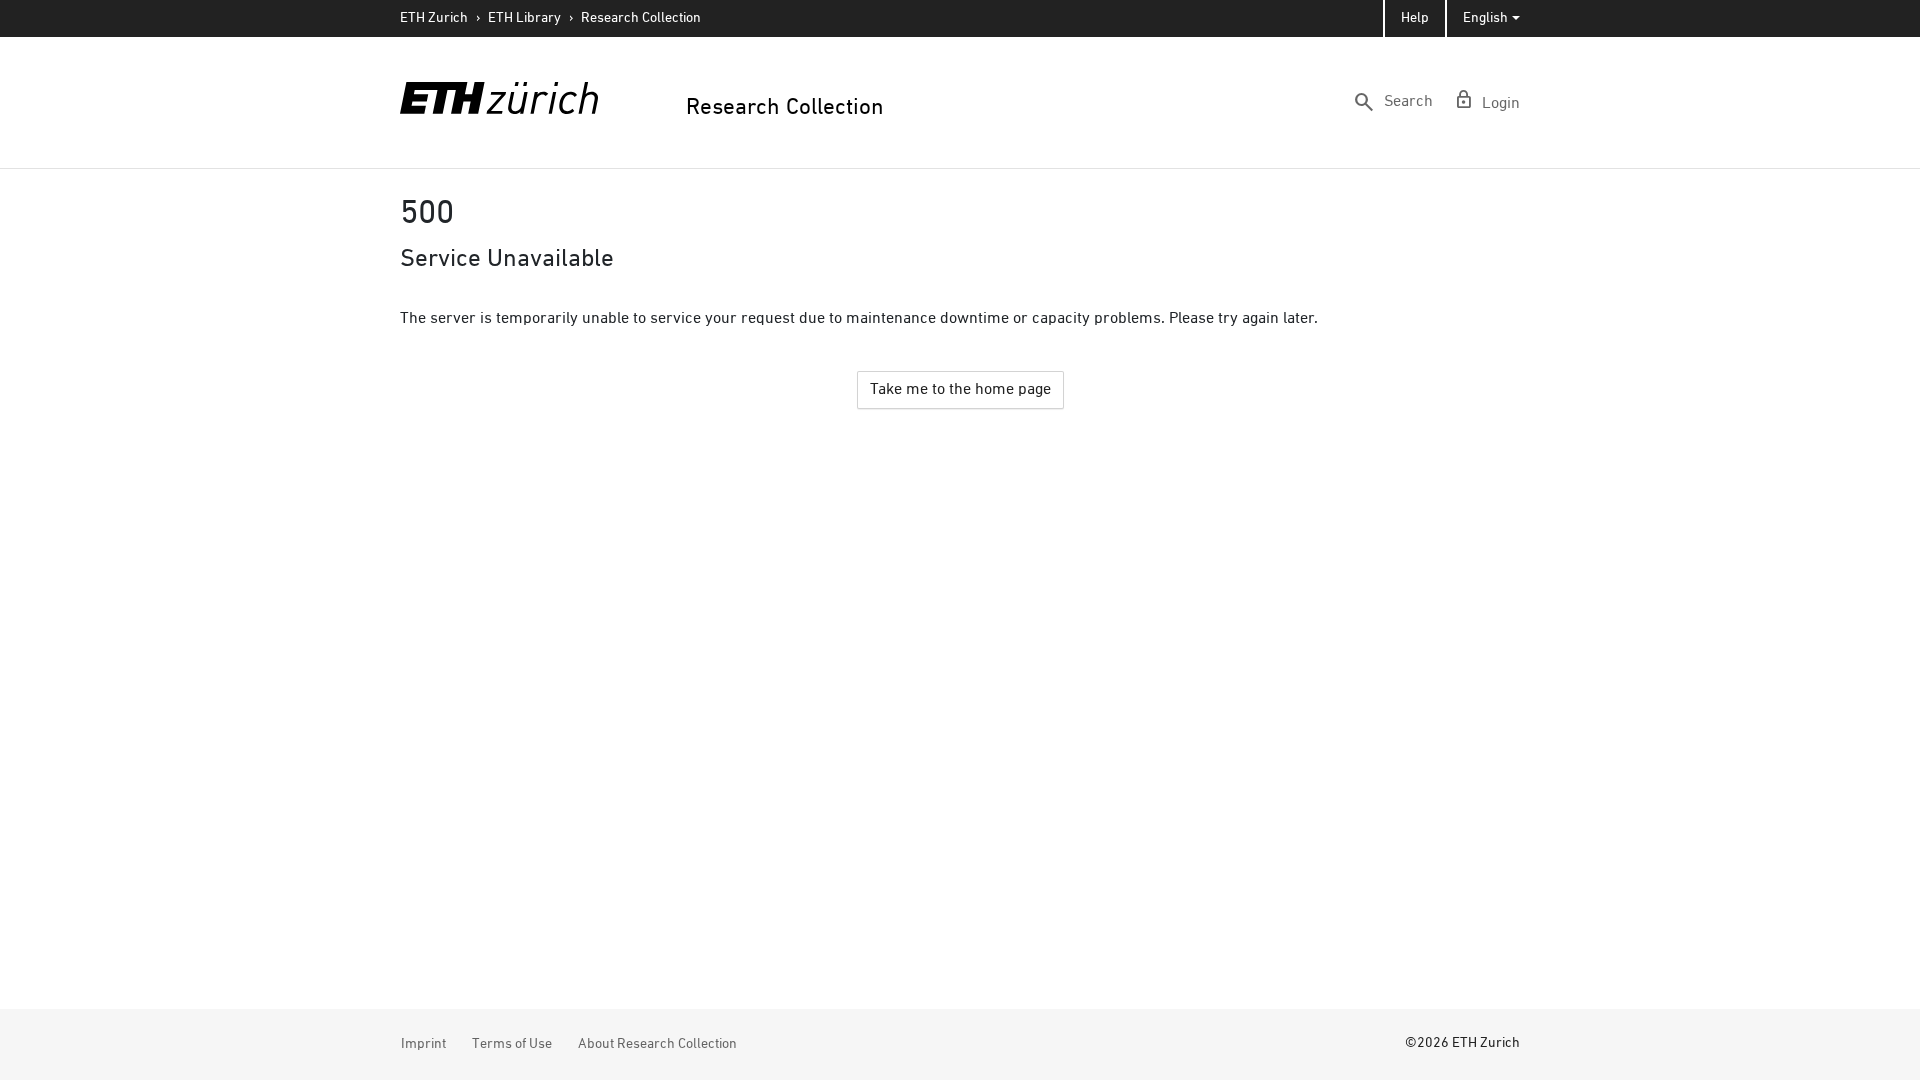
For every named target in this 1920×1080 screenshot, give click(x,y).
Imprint (423, 1044)
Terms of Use (512, 1044)
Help (1415, 18)
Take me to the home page (960, 390)
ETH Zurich (434, 18)
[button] (1392, 102)
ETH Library (524, 18)
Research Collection (641, 18)
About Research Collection (657, 1044)
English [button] (1485, 18)
